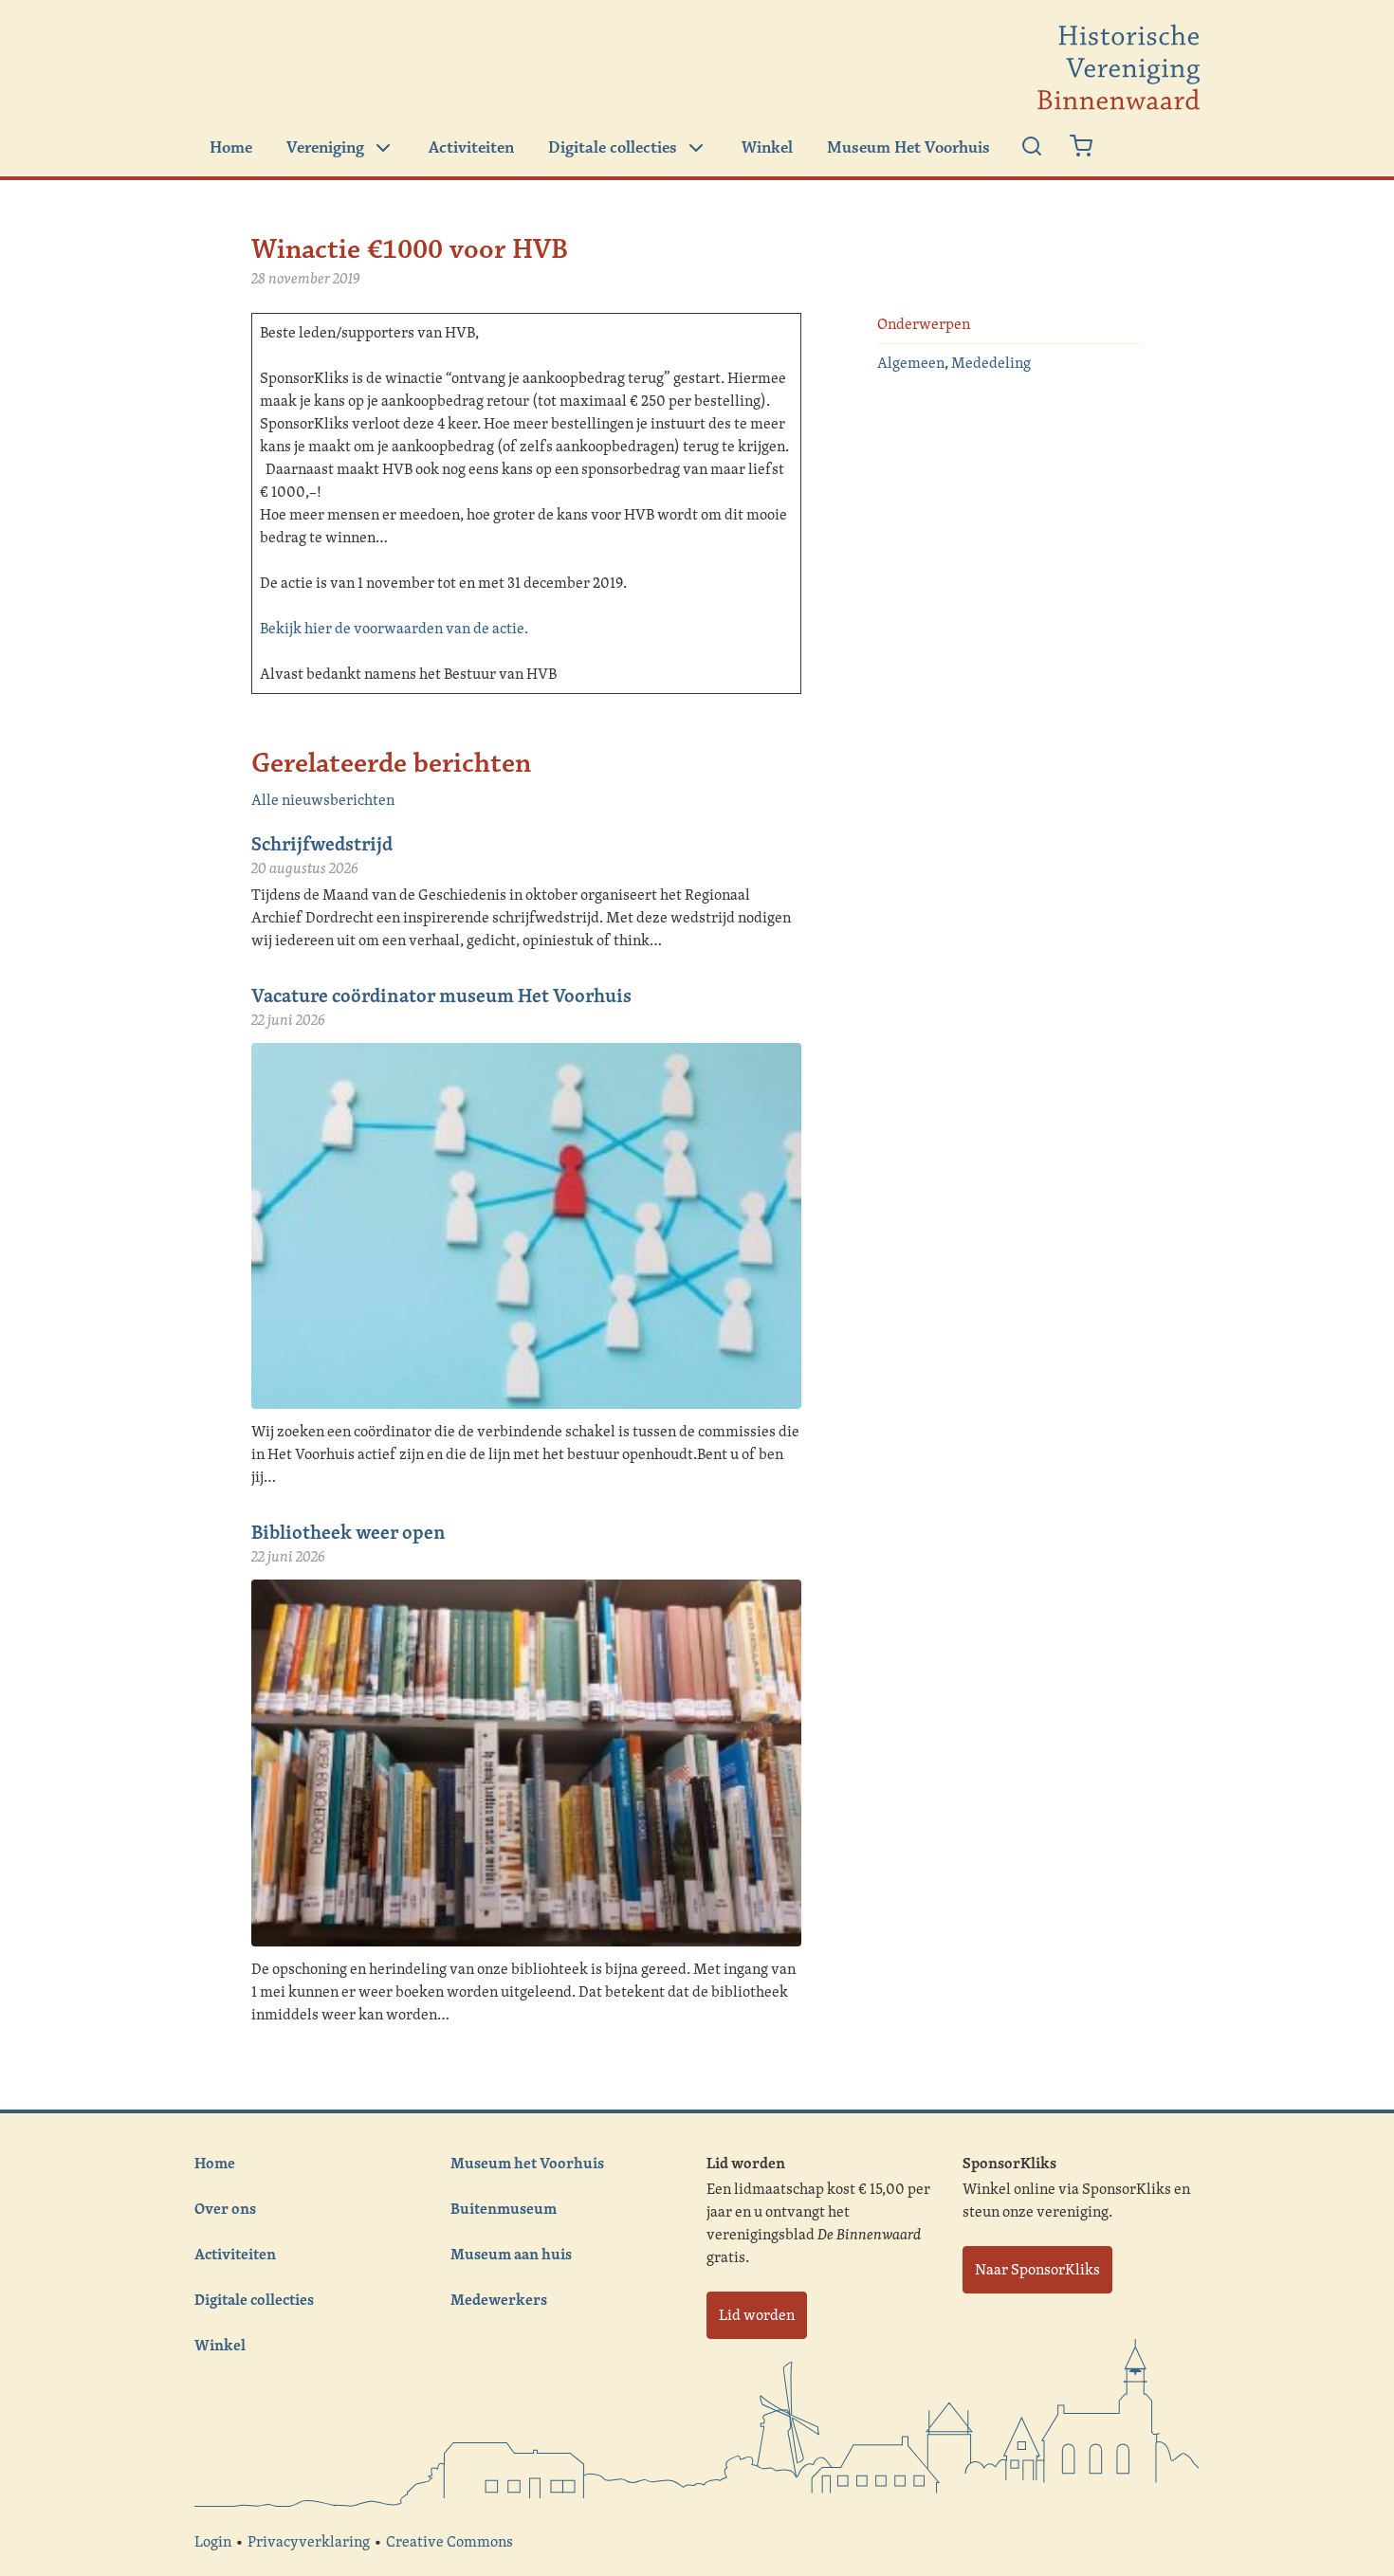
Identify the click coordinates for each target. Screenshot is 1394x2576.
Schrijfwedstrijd (322, 843)
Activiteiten (471, 148)
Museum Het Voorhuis (908, 148)
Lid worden (757, 2315)
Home (231, 148)
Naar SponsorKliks (1037, 2269)
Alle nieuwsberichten (323, 800)
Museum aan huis (511, 2254)
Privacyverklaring (309, 2541)
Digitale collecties (613, 148)
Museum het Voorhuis (527, 2163)
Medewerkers (499, 2299)
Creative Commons (449, 2541)
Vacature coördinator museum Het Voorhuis (441, 995)
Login (213, 2541)
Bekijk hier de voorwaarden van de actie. (394, 628)
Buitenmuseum (504, 2208)
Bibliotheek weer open (348, 1532)
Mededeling (991, 363)
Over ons (225, 2208)
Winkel (767, 148)
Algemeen (911, 363)
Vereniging (325, 148)
